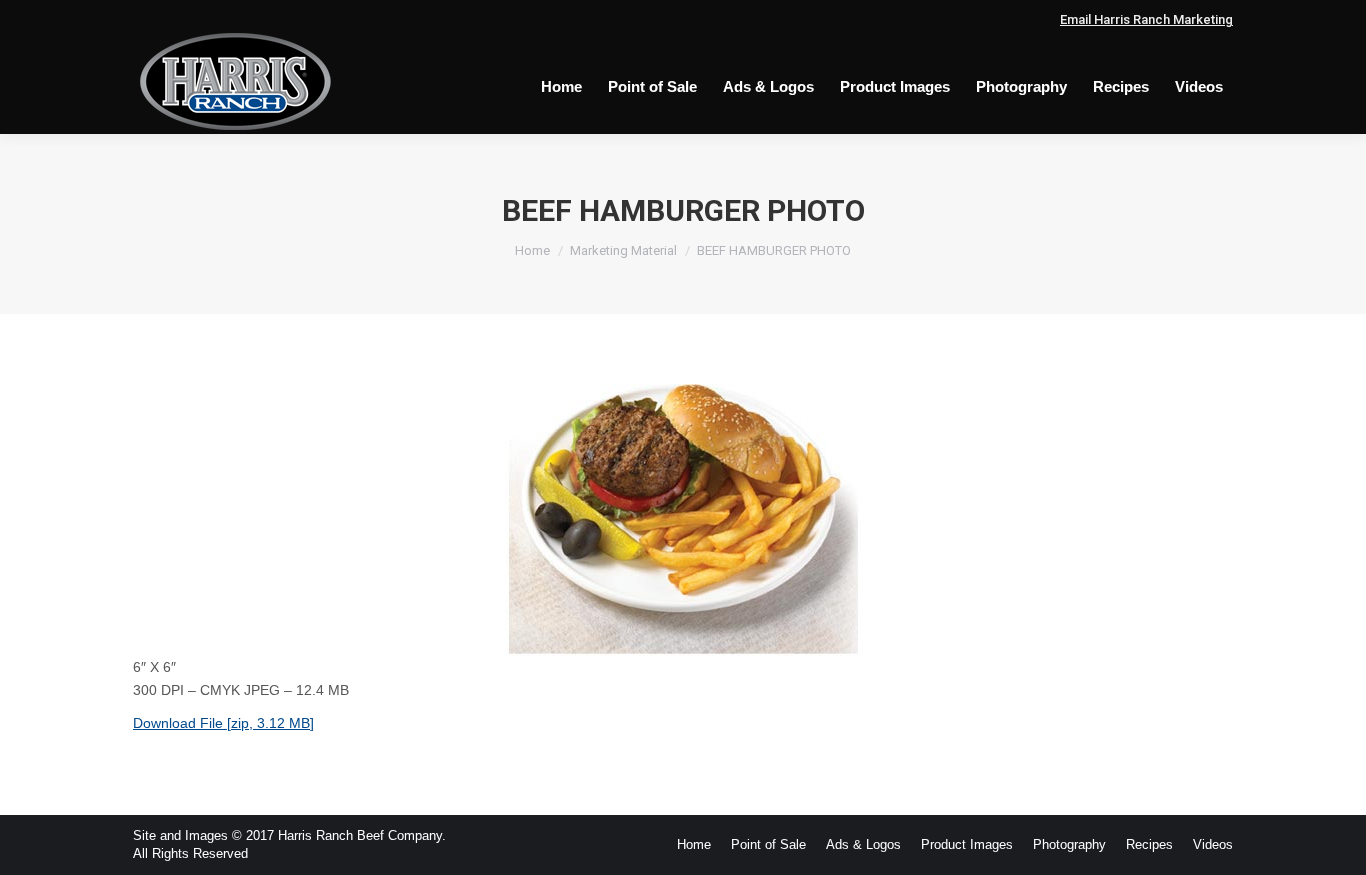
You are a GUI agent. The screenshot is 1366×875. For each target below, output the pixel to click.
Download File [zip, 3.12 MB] (223, 723)
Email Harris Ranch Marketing (1146, 19)
